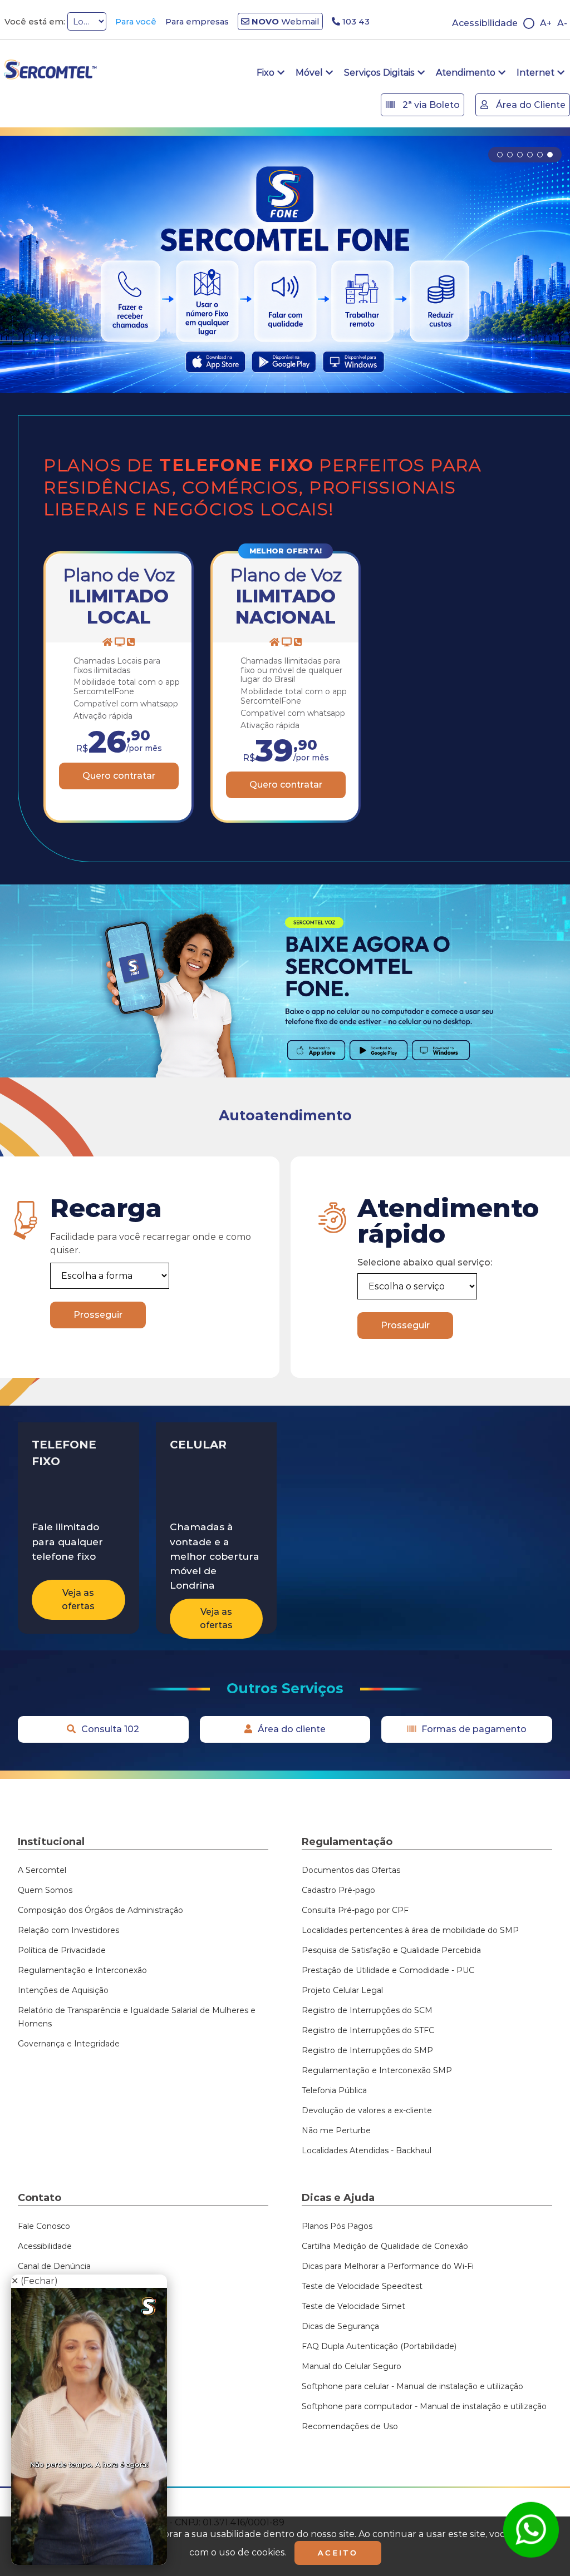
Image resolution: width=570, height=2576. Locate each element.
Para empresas (197, 21)
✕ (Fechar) (35, 2281)
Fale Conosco (44, 2226)
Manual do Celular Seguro (352, 2366)
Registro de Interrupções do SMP (367, 2050)
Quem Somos (45, 1890)
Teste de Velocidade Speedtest (362, 2286)
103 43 (355, 21)
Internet (535, 73)
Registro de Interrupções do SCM (367, 2010)
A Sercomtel (42, 1870)
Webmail (284, 21)
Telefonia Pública (334, 2090)
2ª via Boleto (430, 105)
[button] (500, 155)
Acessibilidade (485, 23)
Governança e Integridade (69, 2044)
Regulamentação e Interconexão (82, 1970)
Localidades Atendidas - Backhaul (367, 2150)
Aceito (338, 2553)
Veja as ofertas (78, 1600)
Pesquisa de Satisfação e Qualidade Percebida (391, 1950)
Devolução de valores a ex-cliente (367, 2110)
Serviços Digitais (379, 73)
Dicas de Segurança (340, 2326)
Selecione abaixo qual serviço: (425, 1262)
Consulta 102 (110, 1729)
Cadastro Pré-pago (338, 1890)
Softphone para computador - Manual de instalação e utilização (424, 2406)
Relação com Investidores (68, 1930)
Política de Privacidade (62, 1950)
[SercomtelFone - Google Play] (378, 1050)
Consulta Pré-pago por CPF (355, 1910)
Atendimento (466, 73)
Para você (136, 21)
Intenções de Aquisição (63, 1990)
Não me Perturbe (336, 2130)
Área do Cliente (530, 105)
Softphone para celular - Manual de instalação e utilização (414, 2386)
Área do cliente (292, 1729)
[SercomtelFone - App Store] (316, 1050)
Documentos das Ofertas (351, 1870)
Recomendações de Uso (350, 2426)
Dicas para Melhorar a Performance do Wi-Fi (388, 2266)
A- (562, 23)
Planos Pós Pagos (337, 2226)
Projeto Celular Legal (342, 1990)
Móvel (309, 73)
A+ (546, 23)
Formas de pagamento (474, 1729)
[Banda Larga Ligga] (285, 264)
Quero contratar (119, 776)
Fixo (266, 73)
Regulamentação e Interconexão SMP (377, 2070)
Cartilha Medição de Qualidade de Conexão (385, 2246)
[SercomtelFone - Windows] (441, 1050)
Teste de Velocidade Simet (353, 2306)
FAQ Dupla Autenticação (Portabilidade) (379, 2346)
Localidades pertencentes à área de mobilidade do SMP (410, 1930)
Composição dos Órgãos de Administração (100, 1910)
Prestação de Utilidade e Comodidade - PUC (388, 1970)
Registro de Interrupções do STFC (368, 2030)
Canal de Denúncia (54, 2266)
